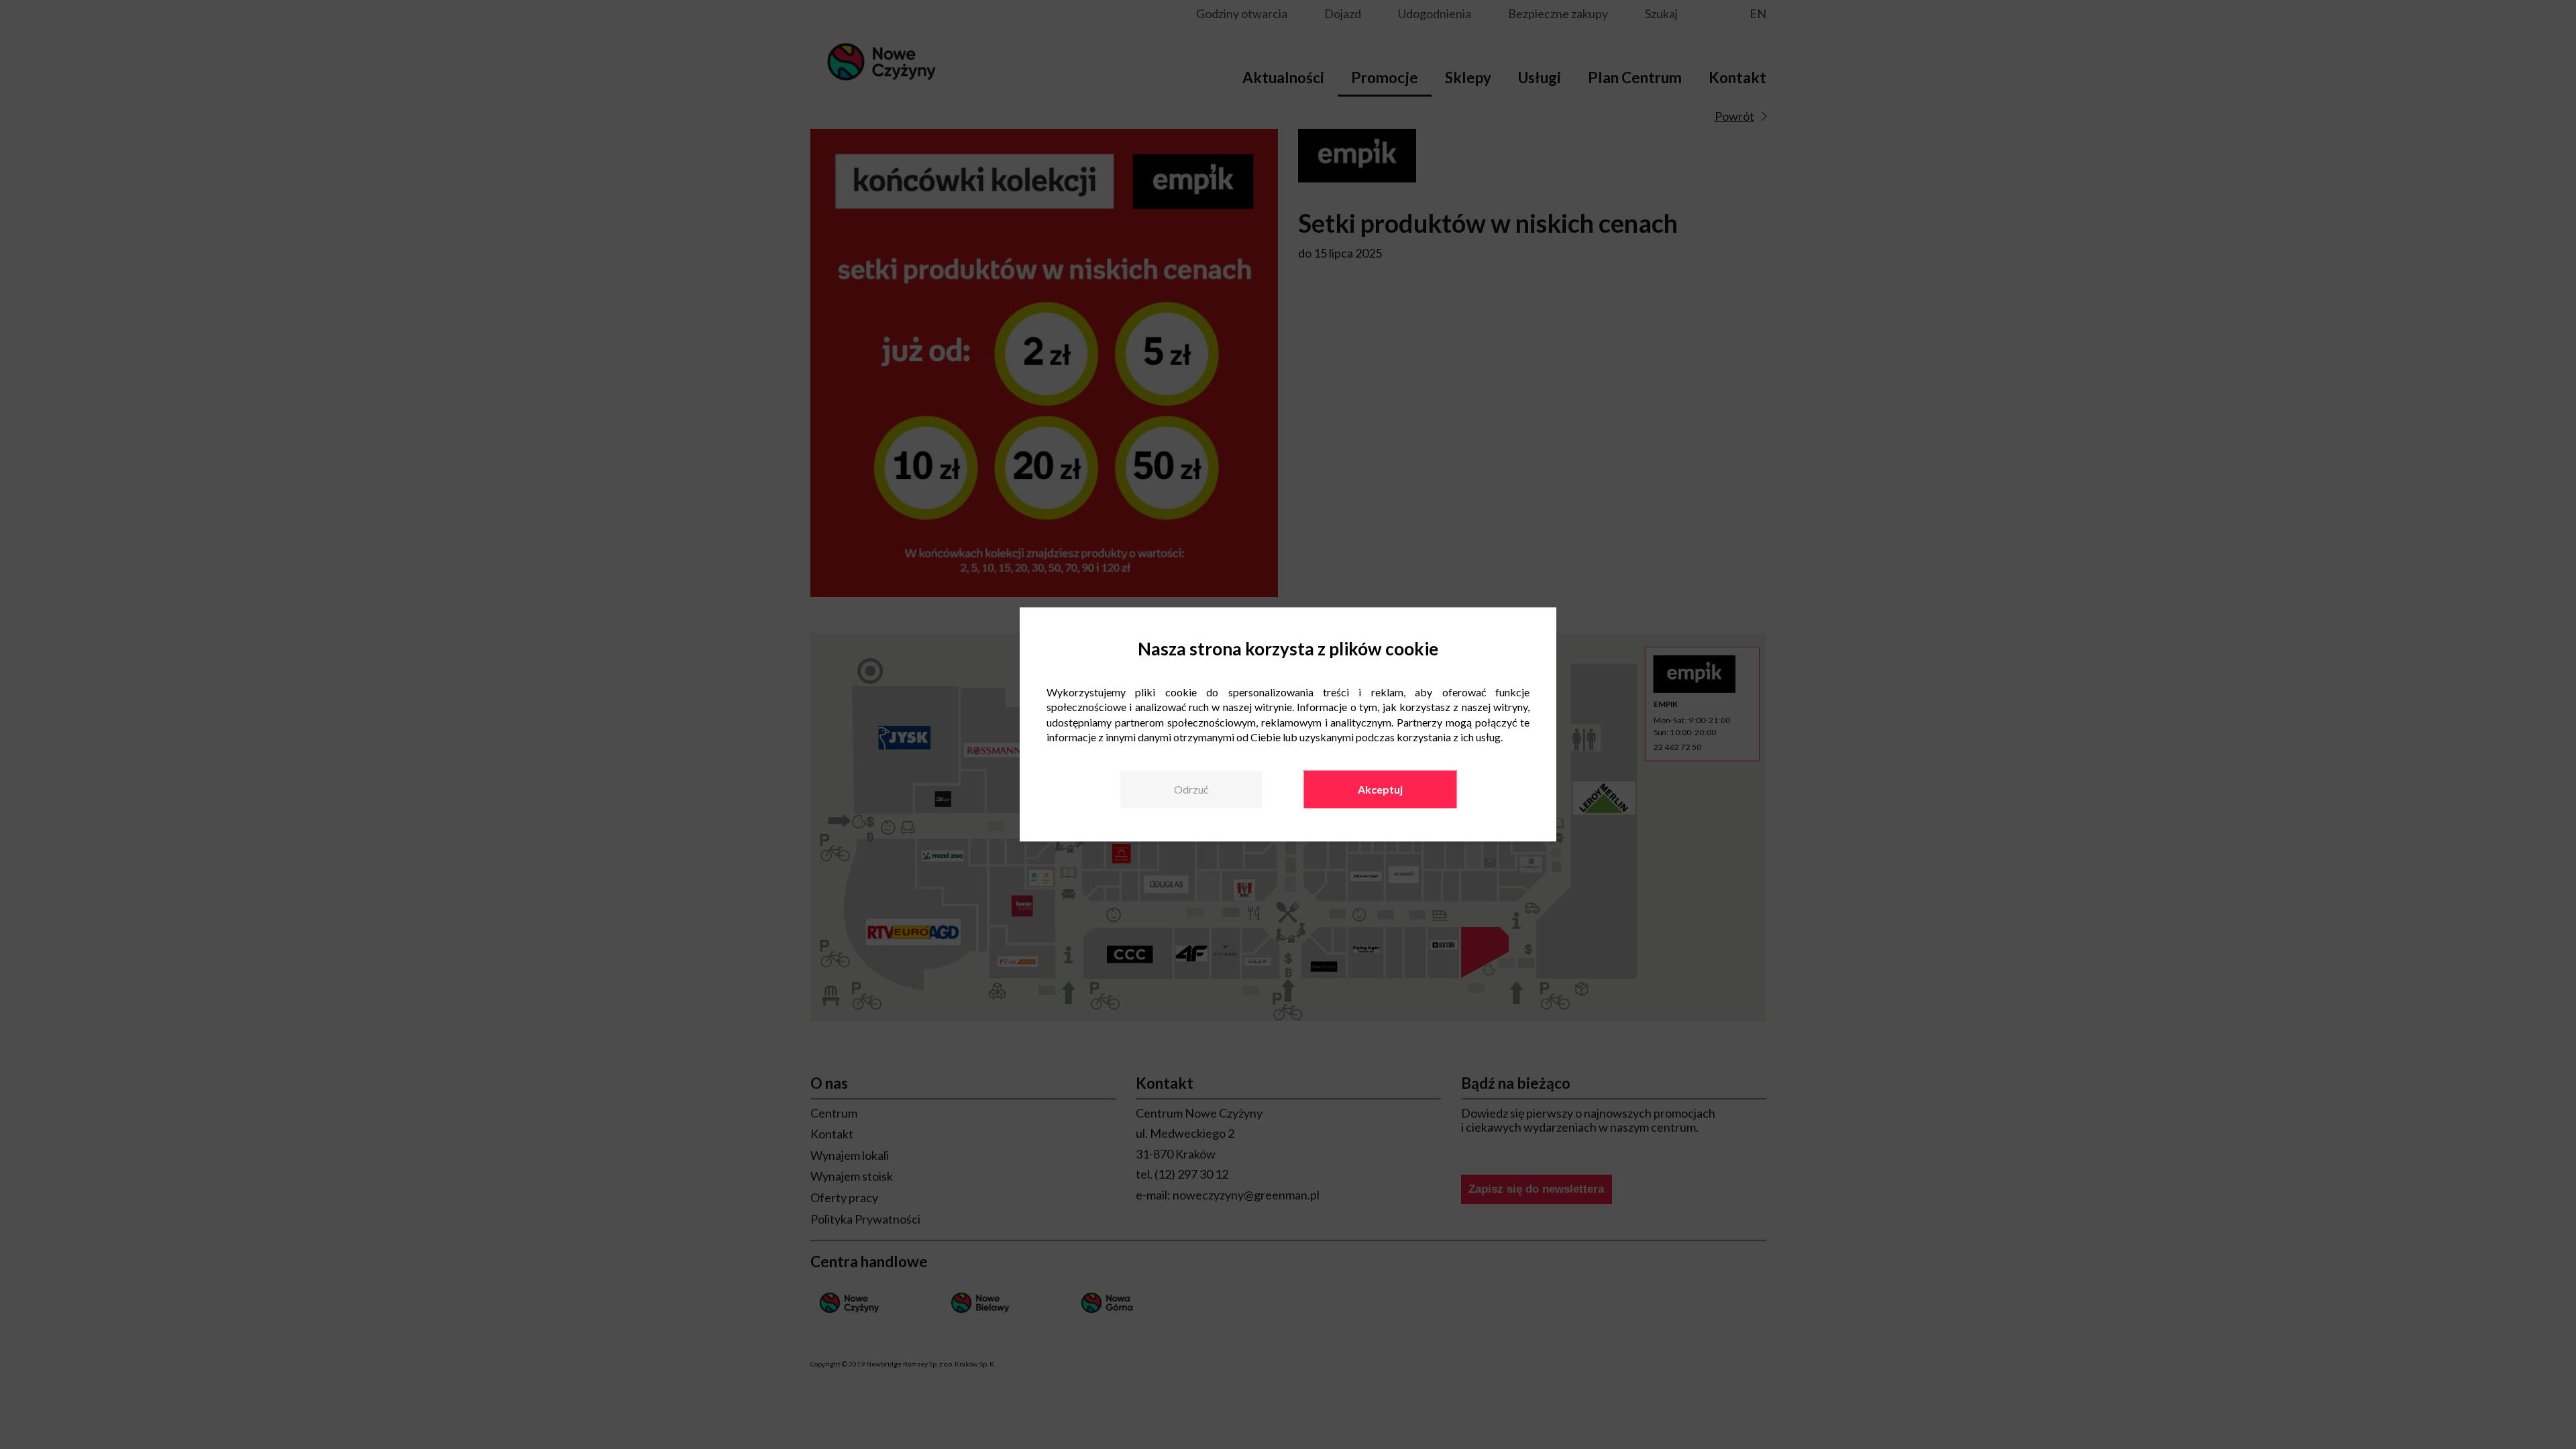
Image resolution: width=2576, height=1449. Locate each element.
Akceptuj (1380, 789)
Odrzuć (1191, 789)
